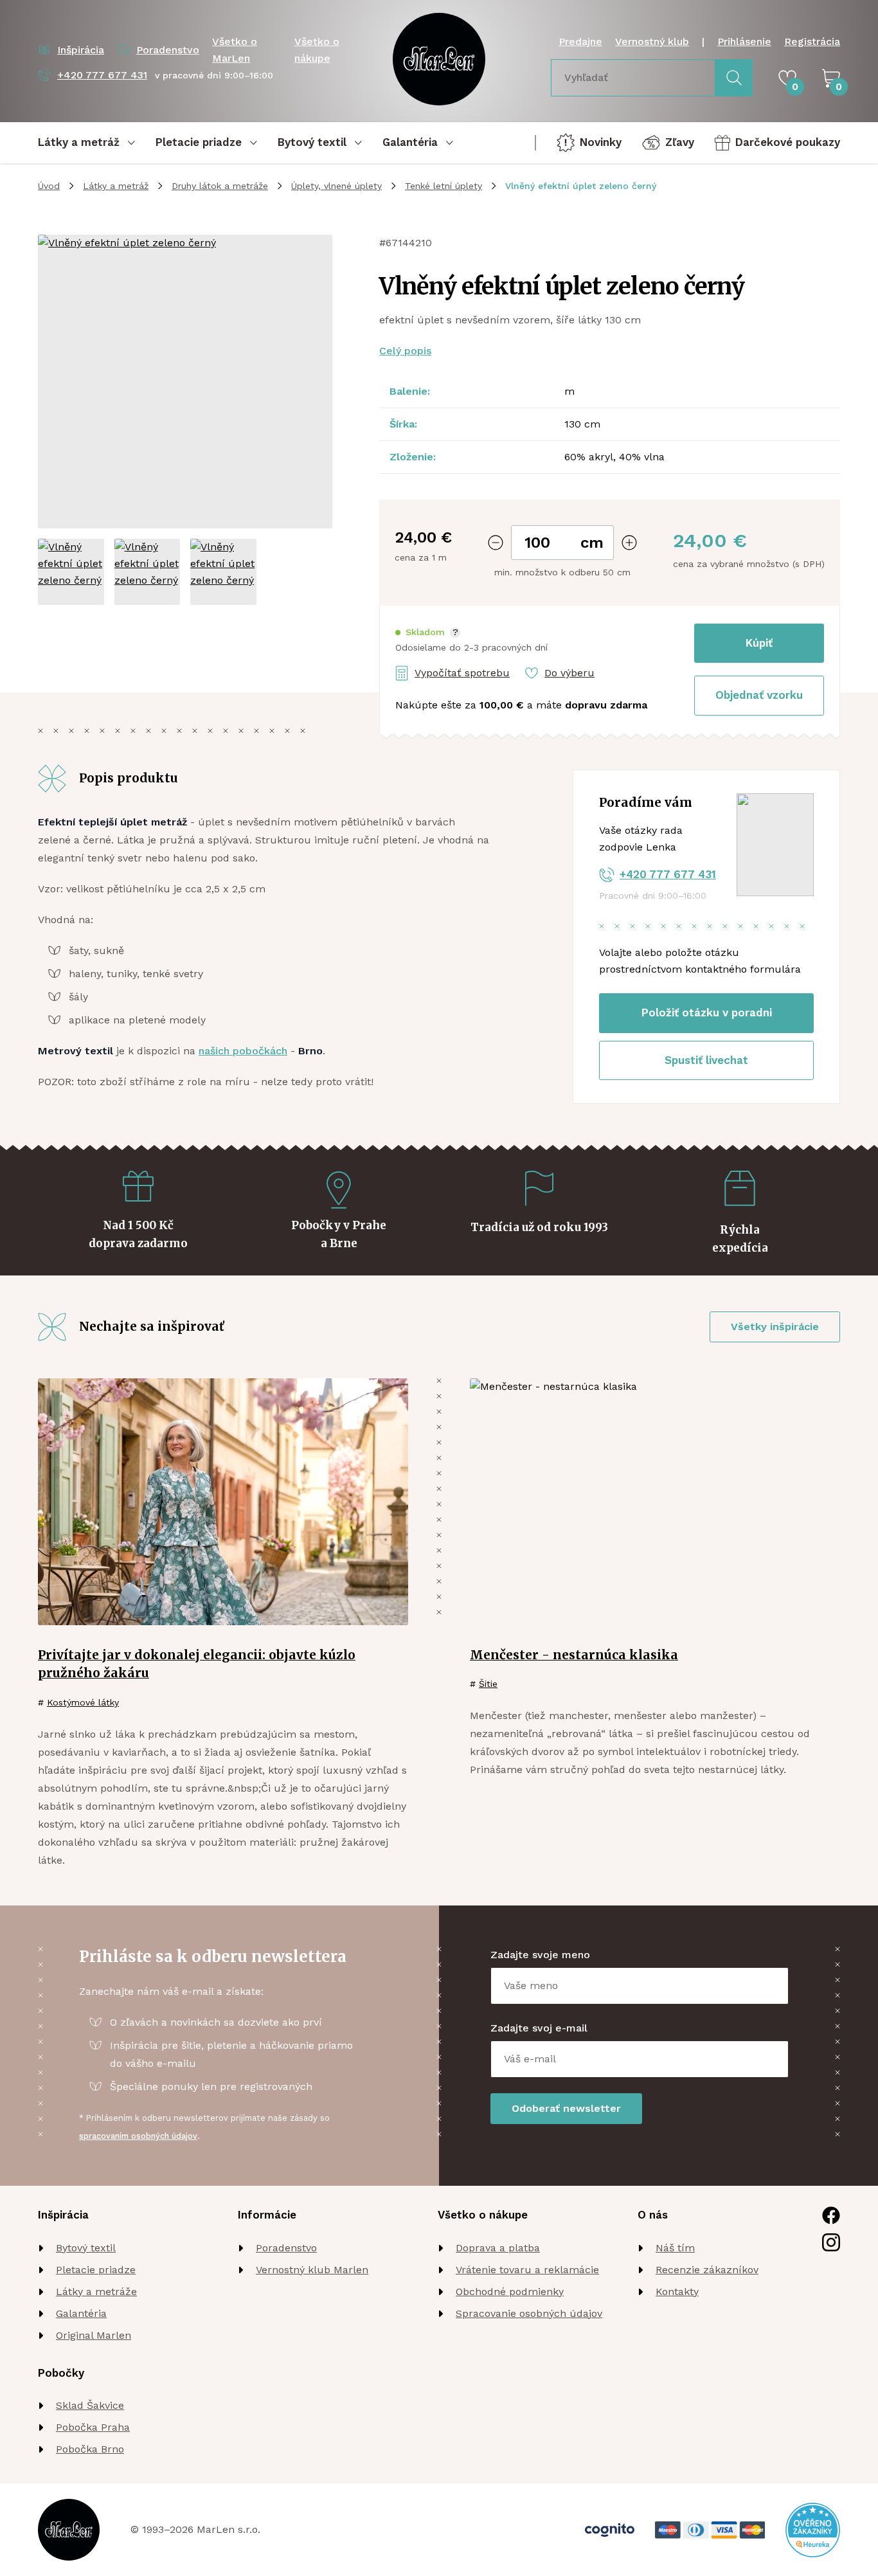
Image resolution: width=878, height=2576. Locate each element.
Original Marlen (94, 2335)
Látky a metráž (116, 186)
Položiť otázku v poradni (707, 1013)
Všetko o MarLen (235, 50)
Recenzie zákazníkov (707, 2270)
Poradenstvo (286, 2248)
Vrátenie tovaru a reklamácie (527, 2270)
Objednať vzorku (759, 695)
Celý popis (405, 351)
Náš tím (675, 2248)
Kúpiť (759, 643)
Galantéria (81, 2313)
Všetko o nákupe (317, 50)
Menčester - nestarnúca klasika (574, 1655)
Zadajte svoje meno (540, 1955)
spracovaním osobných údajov (138, 2136)
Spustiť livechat (706, 1060)
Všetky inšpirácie (775, 1327)
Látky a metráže (96, 2292)
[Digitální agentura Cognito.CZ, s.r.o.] (610, 2530)
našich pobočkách (243, 1051)
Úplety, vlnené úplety (336, 186)
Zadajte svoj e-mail (539, 2028)
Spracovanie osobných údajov (529, 2313)
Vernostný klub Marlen (312, 2270)
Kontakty (677, 2292)
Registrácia (812, 41)
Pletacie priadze (96, 2270)
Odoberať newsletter (566, 2108)
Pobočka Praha (93, 2427)
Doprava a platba (498, 2248)
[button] (428, 632)
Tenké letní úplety (443, 186)
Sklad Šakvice (90, 2405)
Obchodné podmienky (510, 2292)
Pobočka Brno (90, 2449)
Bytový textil (86, 2248)
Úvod (49, 186)
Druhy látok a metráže (220, 186)
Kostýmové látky (83, 1702)
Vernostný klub (652, 41)
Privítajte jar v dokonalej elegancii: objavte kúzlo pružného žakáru (197, 1664)
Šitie (488, 1684)
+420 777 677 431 (668, 874)
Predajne (580, 41)
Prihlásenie (744, 41)
